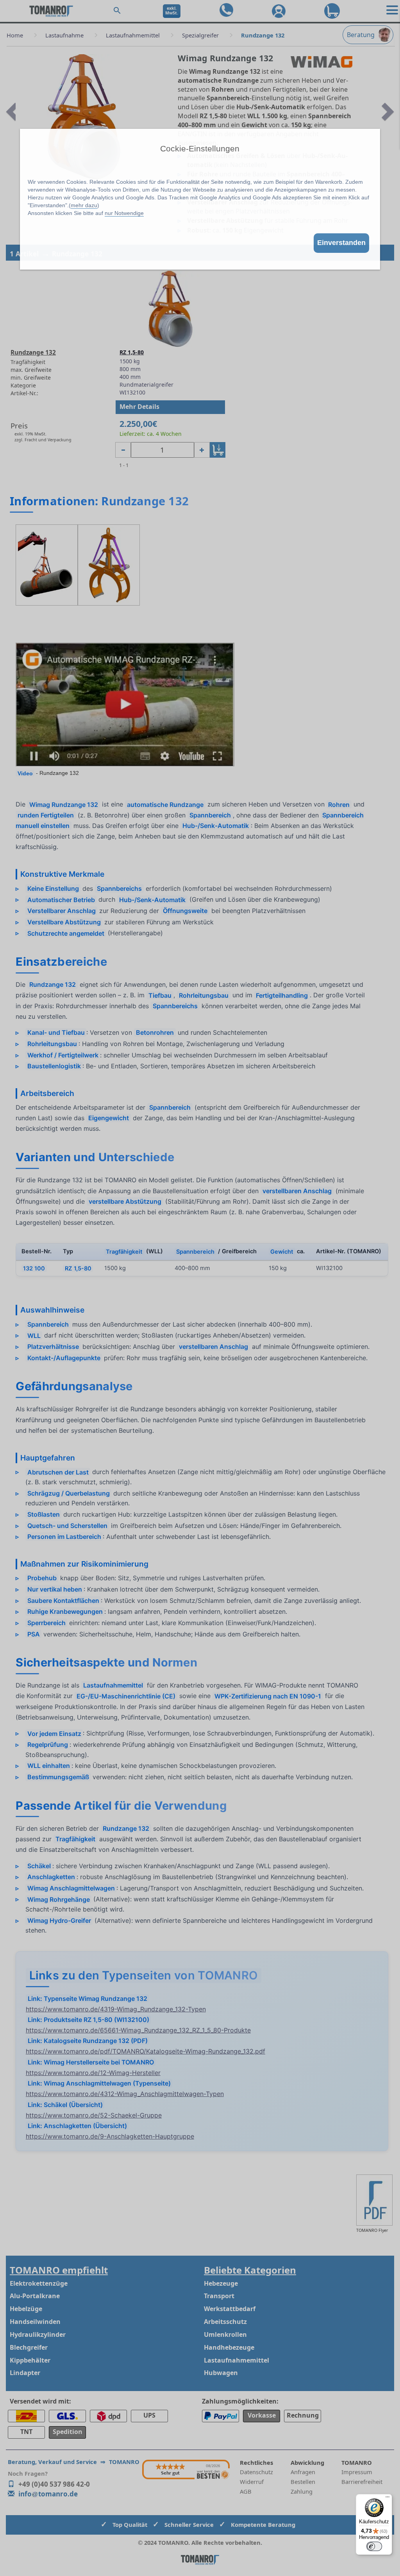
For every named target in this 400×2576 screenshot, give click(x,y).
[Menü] (387, 2499)
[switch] (374, 2546)
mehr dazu (84, 205)
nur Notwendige (124, 213)
